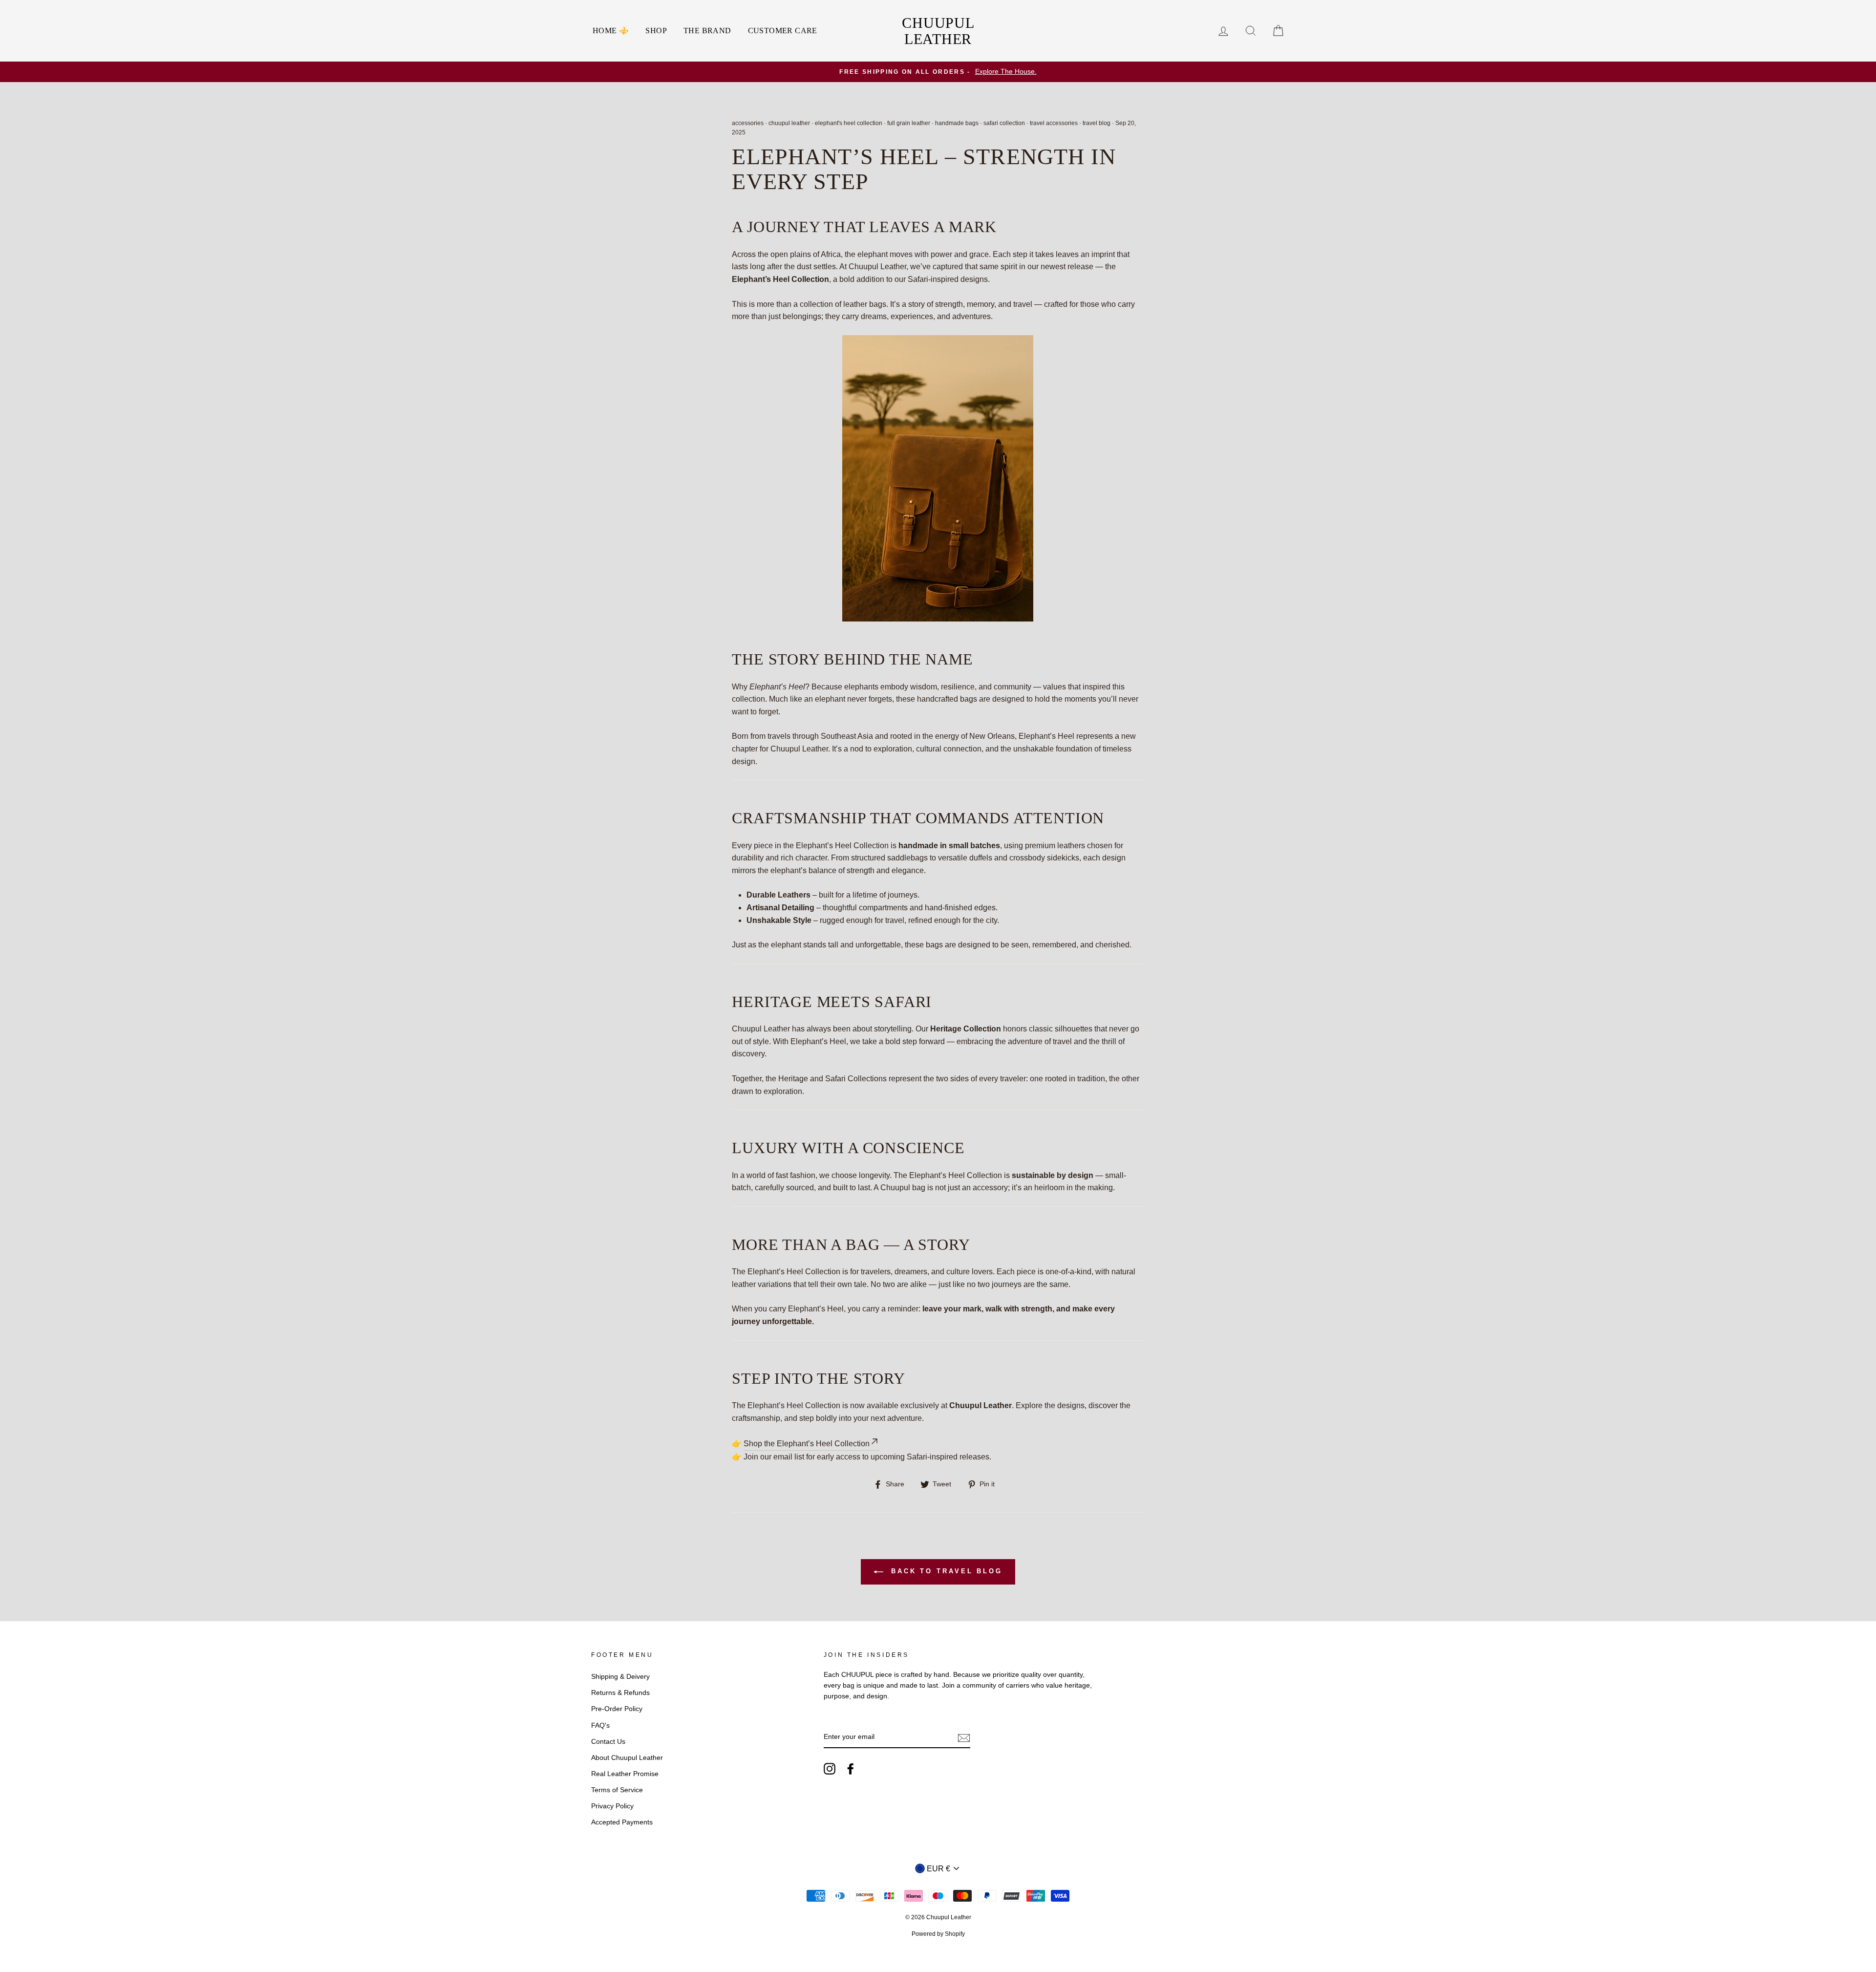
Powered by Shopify (938, 1934)
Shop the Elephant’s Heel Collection (807, 1444)
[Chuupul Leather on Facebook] (851, 1769)
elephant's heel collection (849, 123)
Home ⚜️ (611, 31)
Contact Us (608, 1742)
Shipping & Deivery (620, 1677)
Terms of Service (617, 1790)
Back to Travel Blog (945, 1571)
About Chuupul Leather (627, 1758)
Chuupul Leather (938, 31)
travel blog (1097, 123)
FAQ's (600, 1725)
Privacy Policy (612, 1806)
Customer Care (783, 31)
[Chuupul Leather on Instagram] (830, 1769)
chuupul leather (789, 123)
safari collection (1004, 123)
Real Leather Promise (625, 1774)
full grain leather (909, 123)
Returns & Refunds (620, 1693)
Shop (656, 31)
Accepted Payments (622, 1822)
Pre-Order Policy (617, 1709)
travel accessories (1054, 123)
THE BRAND (707, 31)
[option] (938, 72)
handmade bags (957, 123)
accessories (748, 123)
